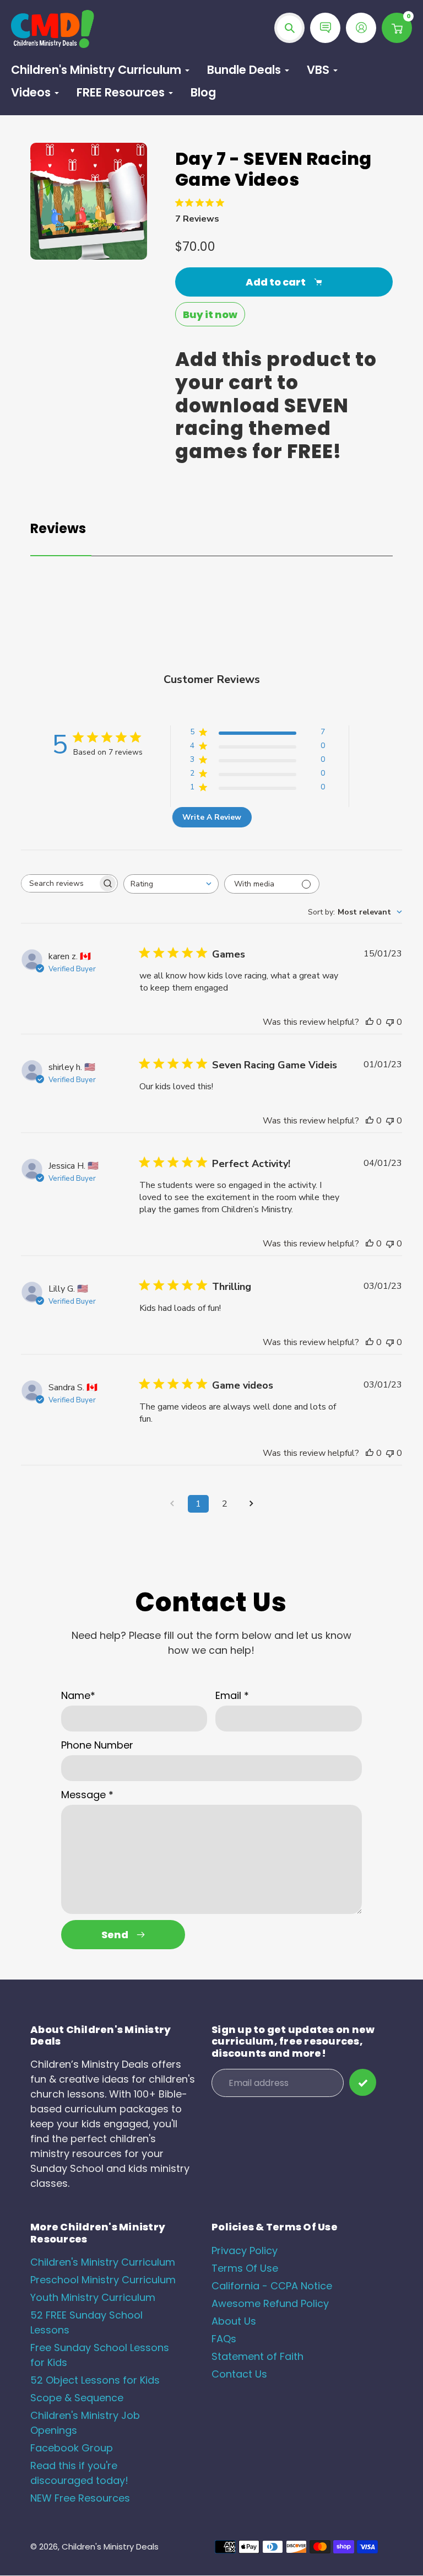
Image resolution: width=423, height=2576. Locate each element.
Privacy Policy (245, 2250)
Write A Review (212, 817)
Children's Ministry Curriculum (103, 2262)
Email (232, 1695)
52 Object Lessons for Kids (95, 2380)
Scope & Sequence (77, 2398)
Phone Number (97, 1745)
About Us (234, 2321)
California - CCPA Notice (272, 2286)
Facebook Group (72, 2448)
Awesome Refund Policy (270, 2303)
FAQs (224, 2339)
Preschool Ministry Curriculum (103, 2280)
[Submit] (363, 2082)
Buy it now (210, 314)
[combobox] (171, 884)
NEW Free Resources (80, 2498)
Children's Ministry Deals (110, 2547)
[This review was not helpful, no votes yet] (390, 1022)
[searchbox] (59, 883)
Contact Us (239, 2374)
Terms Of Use (245, 2268)
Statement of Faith (257, 2356)
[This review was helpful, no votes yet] (370, 1022)
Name (78, 1695)
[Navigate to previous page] (172, 1504)
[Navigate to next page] (251, 1504)
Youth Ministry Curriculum (93, 2297)
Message (87, 1795)
